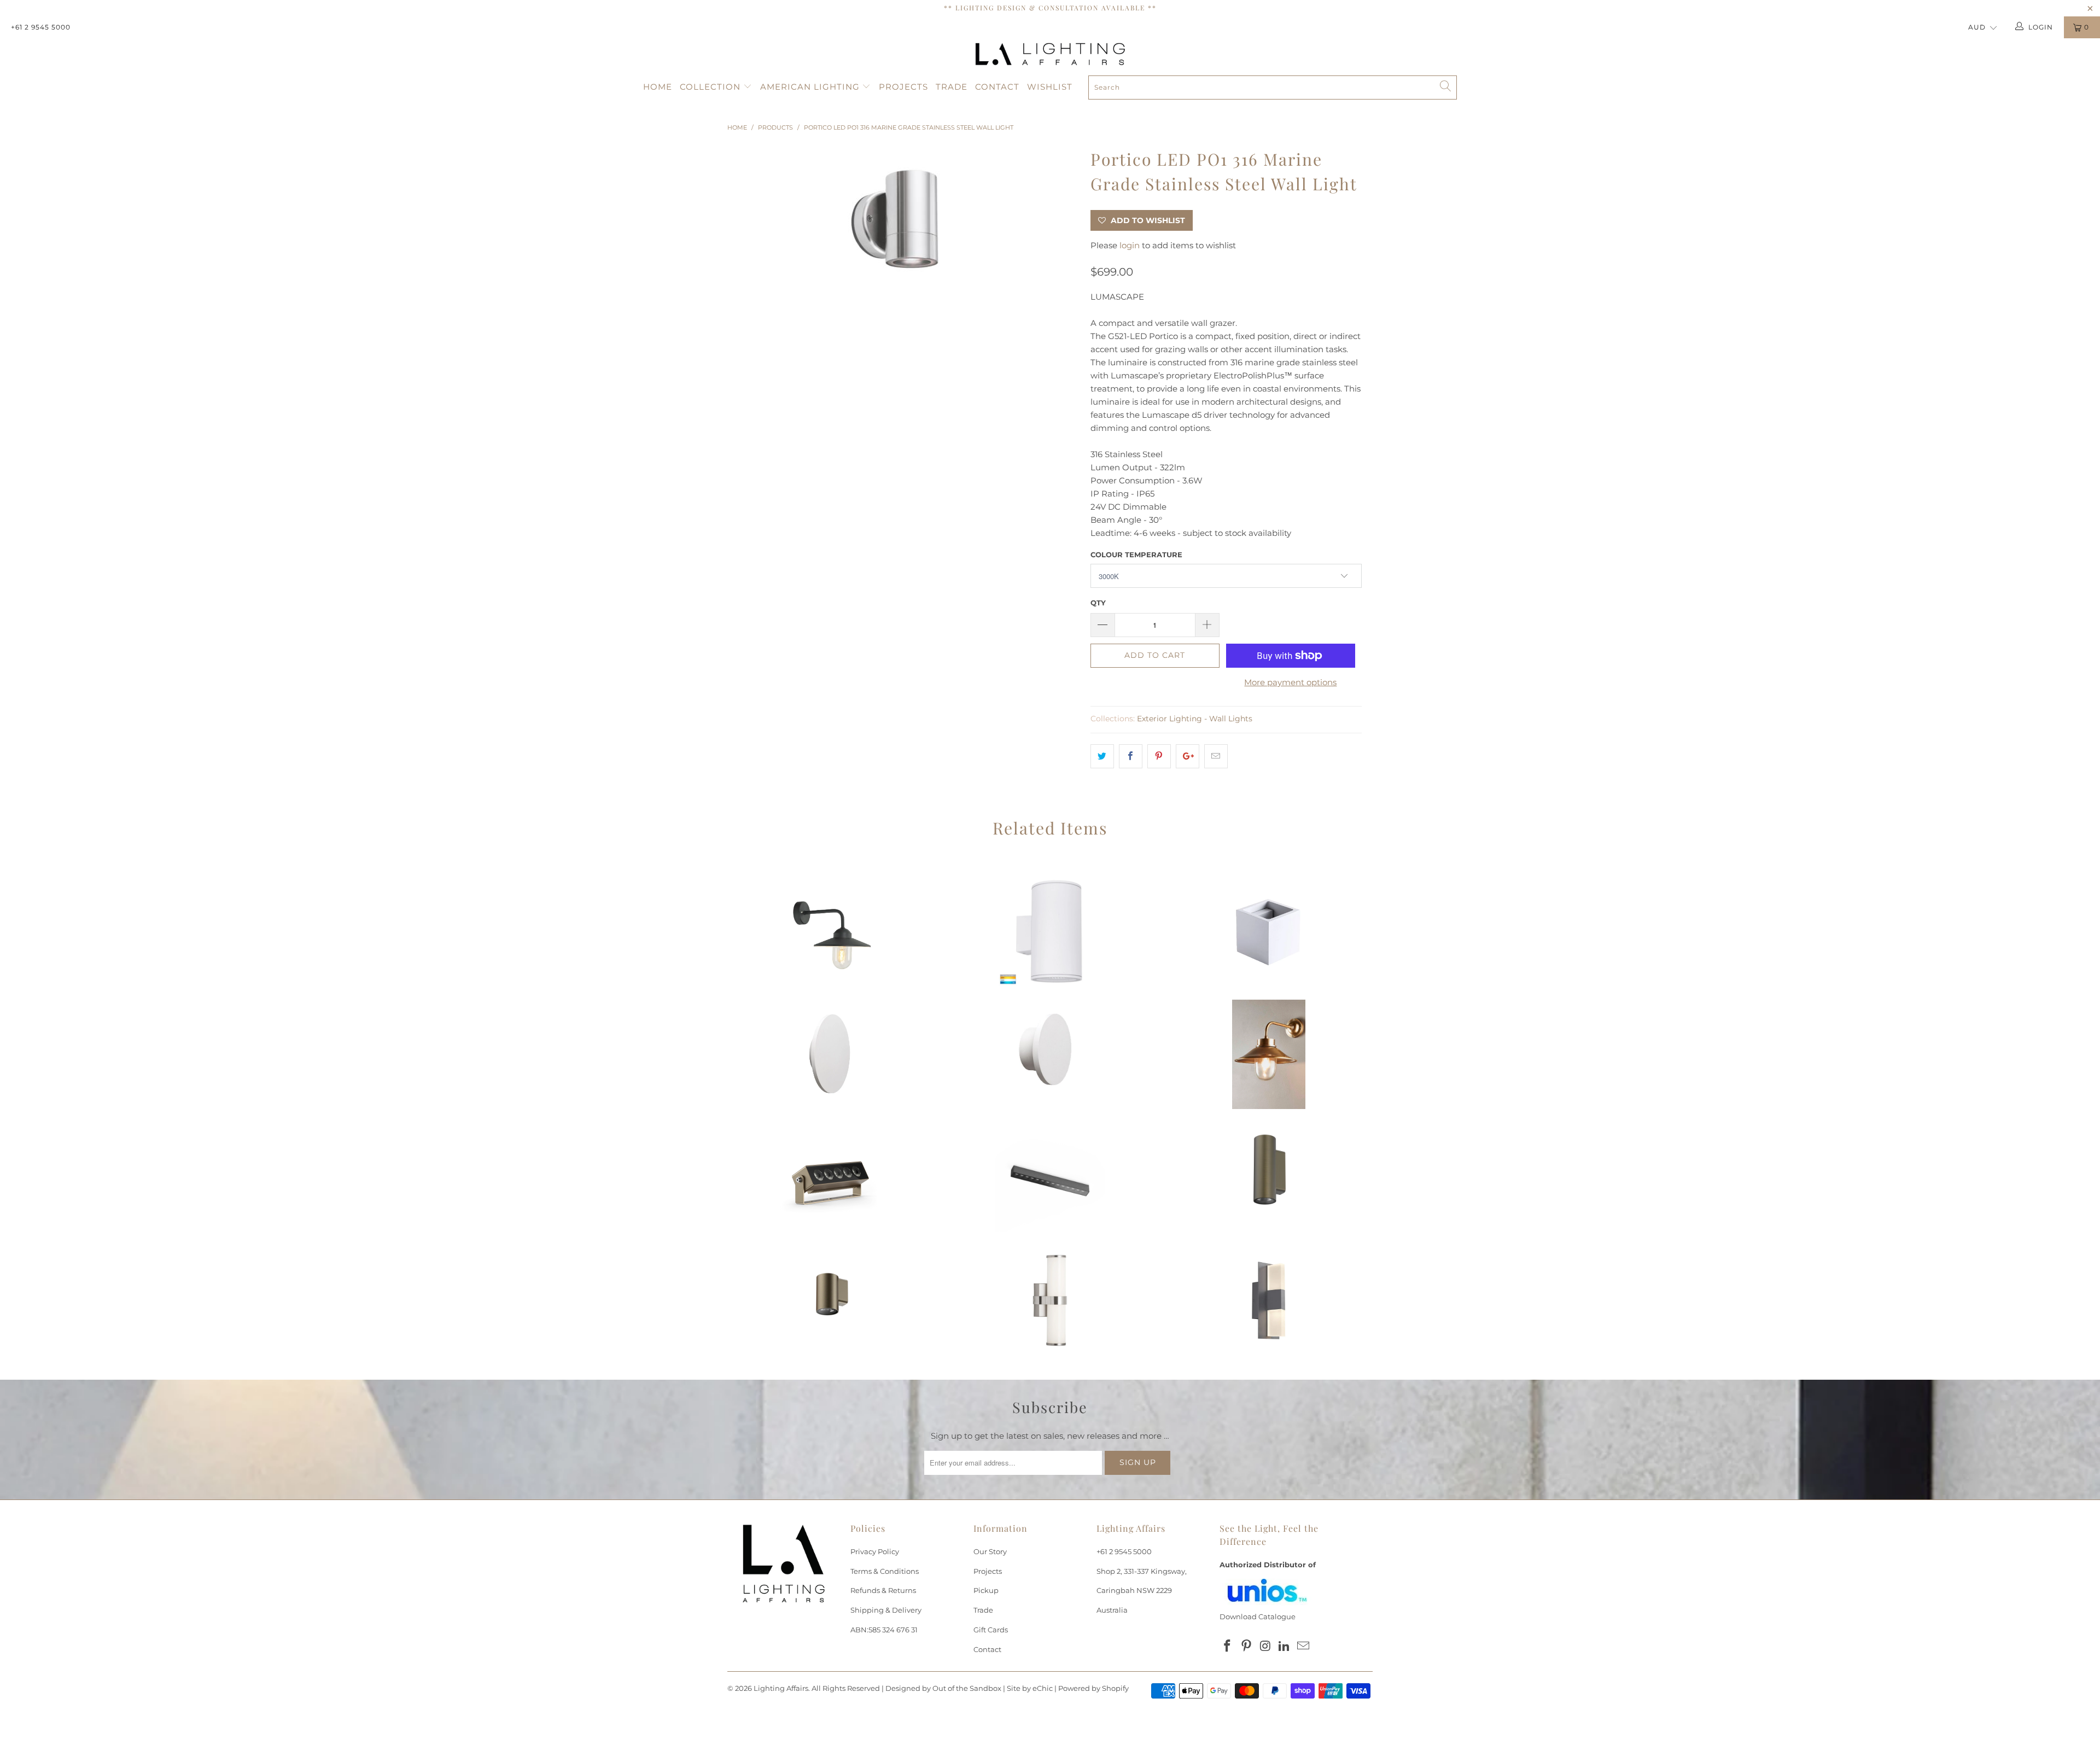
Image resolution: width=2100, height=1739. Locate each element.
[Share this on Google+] (1188, 756)
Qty (1098, 603)
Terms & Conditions (885, 1571)
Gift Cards (991, 1630)
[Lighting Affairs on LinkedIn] (1285, 1647)
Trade (952, 87)
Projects (903, 87)
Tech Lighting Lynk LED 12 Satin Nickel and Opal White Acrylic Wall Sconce (1050, 1300)
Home (658, 87)
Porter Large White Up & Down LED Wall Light (1050, 931)
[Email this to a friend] (1216, 756)
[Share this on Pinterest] (1159, 756)
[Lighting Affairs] (1050, 54)
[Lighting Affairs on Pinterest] (1247, 1647)
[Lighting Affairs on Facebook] (1228, 1647)
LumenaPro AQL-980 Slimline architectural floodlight (831, 1177)
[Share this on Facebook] (1131, 756)
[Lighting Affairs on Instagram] (1265, 1647)
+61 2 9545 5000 (41, 27)
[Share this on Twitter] (1102, 756)
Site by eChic (1030, 1688)
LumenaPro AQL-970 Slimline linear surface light (1050, 1177)
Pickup (986, 1590)
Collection (711, 87)
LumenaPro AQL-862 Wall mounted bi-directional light (1269, 1177)
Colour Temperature (1136, 555)
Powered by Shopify (1093, 1688)
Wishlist (1050, 87)
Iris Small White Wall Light (1050, 1054)
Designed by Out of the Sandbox (943, 1688)
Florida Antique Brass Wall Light (1269, 1054)
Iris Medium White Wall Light (831, 1054)
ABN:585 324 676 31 (884, 1630)
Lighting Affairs (781, 1688)
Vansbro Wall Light (831, 931)
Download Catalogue (1258, 1617)
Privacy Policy (875, 1551)
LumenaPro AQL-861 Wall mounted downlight (831, 1300)
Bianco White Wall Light (1269, 931)
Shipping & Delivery (886, 1610)
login (1130, 245)
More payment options (1290, 682)
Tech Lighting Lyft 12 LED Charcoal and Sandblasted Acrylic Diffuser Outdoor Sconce (1269, 1300)
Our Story (990, 1551)
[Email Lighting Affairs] (1304, 1647)
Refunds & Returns (883, 1590)
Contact (997, 87)
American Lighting (811, 87)
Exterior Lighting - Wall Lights (1195, 719)
